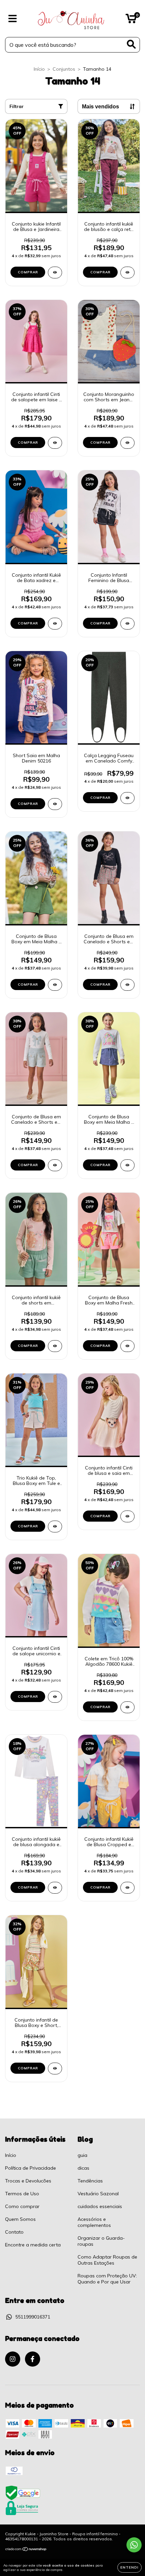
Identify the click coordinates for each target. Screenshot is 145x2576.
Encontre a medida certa (33, 2245)
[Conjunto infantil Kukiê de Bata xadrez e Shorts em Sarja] (55, 624)
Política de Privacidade (31, 2168)
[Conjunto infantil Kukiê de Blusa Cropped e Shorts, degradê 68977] (127, 1888)
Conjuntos (64, 69)
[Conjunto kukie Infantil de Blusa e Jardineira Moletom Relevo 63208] (55, 273)
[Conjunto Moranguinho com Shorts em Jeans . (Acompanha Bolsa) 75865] (127, 443)
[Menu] (13, 19)
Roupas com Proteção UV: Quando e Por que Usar (107, 2279)
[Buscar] (131, 44)
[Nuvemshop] (26, 2550)
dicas (83, 2168)
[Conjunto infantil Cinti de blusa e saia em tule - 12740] (127, 1516)
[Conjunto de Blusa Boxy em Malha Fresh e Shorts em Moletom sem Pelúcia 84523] (127, 1346)
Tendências (90, 2181)
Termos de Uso (22, 2194)
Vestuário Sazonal (98, 2194)
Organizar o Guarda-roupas (101, 2241)
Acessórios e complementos (94, 2222)
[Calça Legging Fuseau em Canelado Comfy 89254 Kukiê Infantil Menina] (127, 798)
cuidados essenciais (100, 2206)
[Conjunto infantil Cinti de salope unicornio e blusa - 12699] (55, 1697)
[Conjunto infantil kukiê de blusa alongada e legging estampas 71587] (55, 1888)
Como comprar (22, 2206)
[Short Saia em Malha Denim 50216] (55, 804)
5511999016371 (33, 2317)
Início (39, 69)
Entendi (129, 2567)
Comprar (28, 272)
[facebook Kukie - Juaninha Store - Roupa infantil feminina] (33, 2359)
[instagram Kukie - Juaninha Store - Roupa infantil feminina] (13, 2359)
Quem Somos (20, 2219)
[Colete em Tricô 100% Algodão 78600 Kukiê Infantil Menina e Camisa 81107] (127, 1707)
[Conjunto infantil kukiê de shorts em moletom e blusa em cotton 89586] (55, 1346)
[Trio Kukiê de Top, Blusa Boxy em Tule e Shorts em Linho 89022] (55, 1527)
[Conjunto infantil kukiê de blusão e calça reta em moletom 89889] (127, 273)
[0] (131, 20)
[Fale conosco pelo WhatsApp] (134, 2545)
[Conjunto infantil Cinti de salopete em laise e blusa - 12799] (55, 443)
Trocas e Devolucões (28, 2181)
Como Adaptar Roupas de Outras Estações (107, 2260)
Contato (14, 2232)
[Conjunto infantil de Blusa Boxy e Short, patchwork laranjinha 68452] (55, 2069)
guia (82, 2155)
